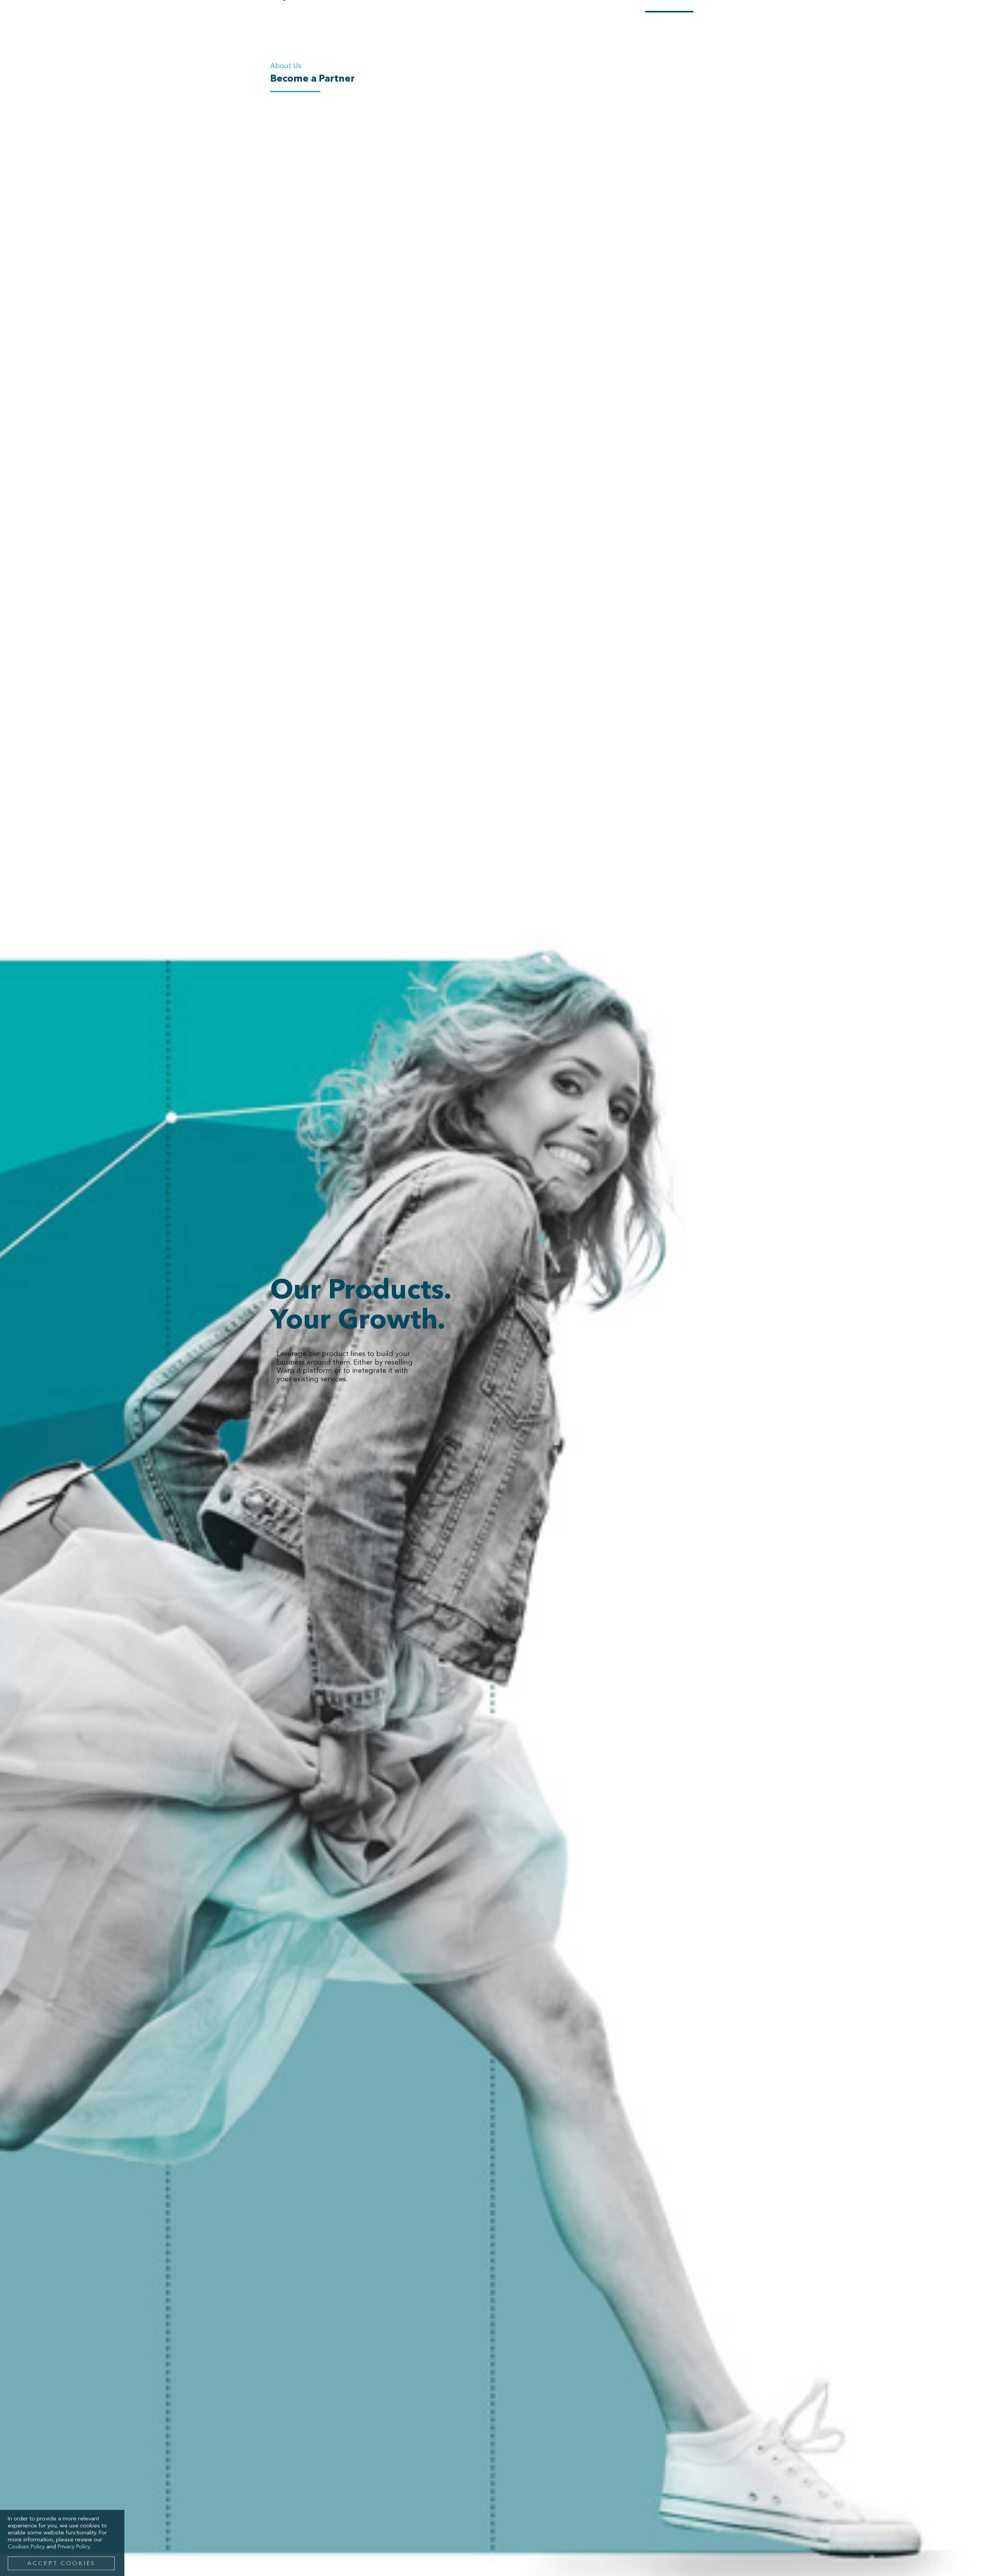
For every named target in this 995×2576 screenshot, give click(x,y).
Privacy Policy (74, 2547)
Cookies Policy (26, 2547)
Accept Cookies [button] (61, 2564)
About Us (286, 66)
